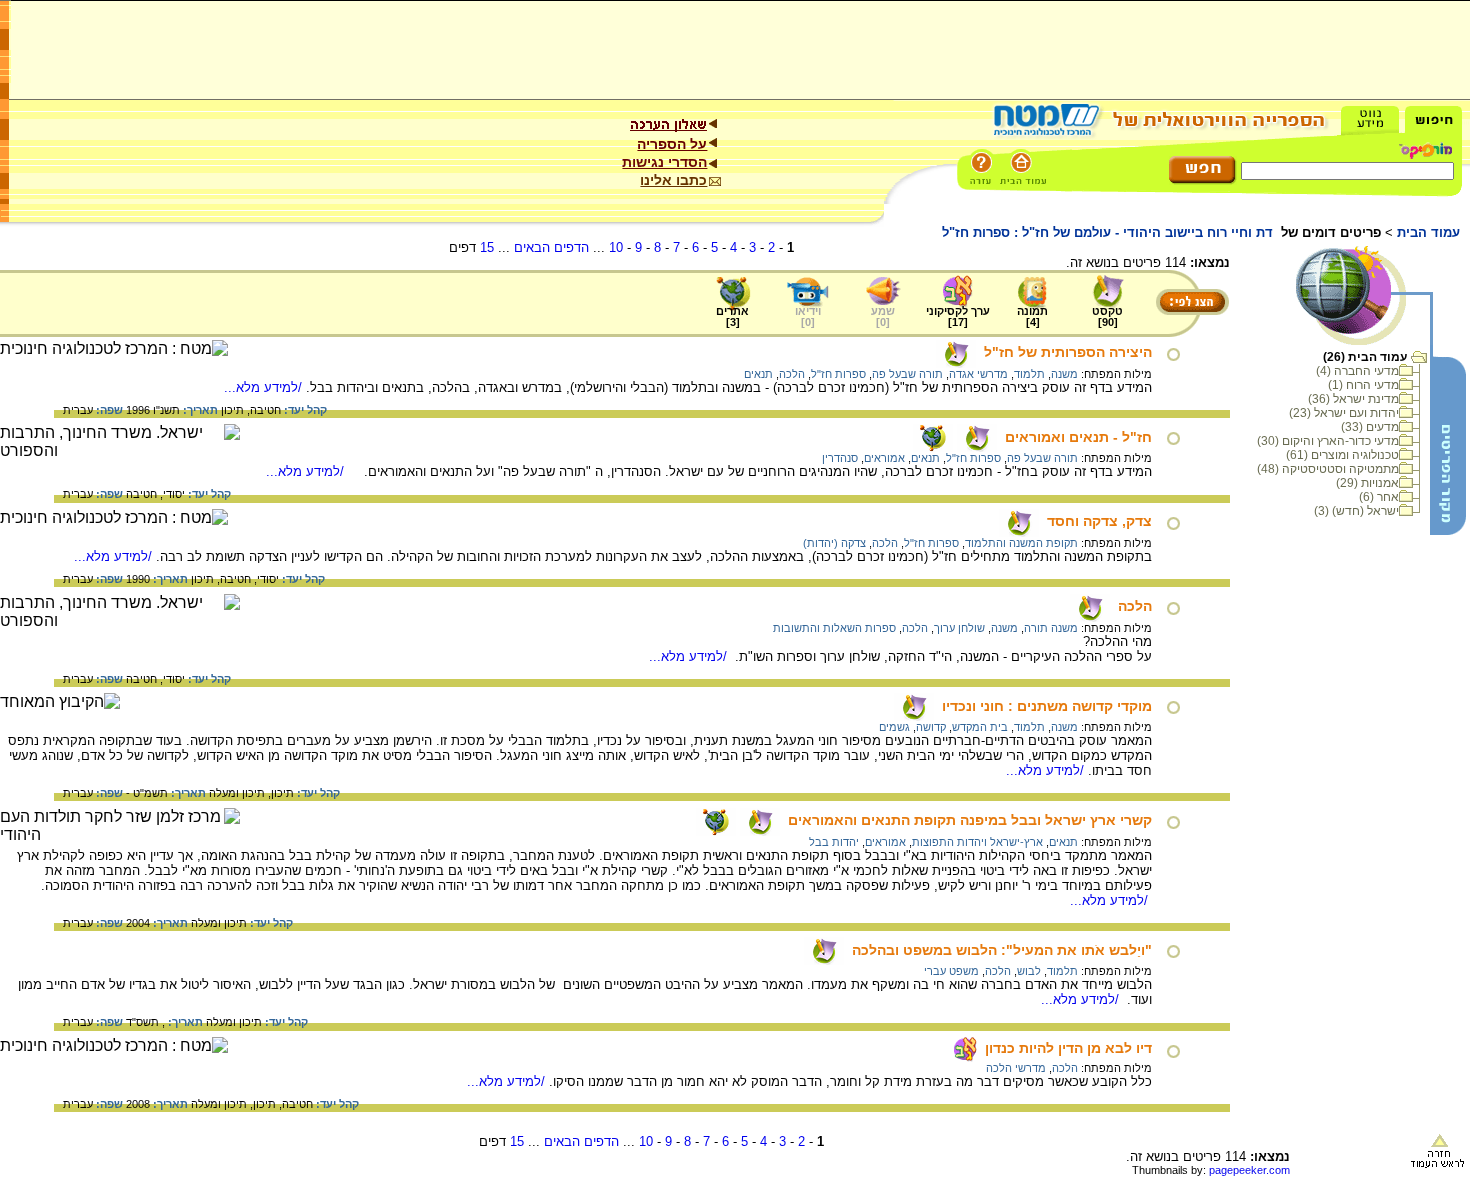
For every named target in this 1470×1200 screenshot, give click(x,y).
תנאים (758, 374)
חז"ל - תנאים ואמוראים (1078, 437)
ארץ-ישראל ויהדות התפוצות (977, 842)
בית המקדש (980, 727)
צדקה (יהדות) (834, 543)
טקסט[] (1107, 316)
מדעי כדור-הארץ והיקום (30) (1328, 441)
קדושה (931, 727)
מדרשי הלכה (1016, 1068)
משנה (1064, 374)
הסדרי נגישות (664, 162)
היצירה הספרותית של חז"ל (1068, 352)
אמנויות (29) (1367, 483)
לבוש (1029, 971)
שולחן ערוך (959, 628)
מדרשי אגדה (978, 374)
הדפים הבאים (551, 247)
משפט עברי (951, 971)
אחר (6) (1379, 497)
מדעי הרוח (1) (1363, 385)
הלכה (792, 374)
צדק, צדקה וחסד (1099, 521)
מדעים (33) (1370, 427)
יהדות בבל (834, 842)
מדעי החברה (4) (1357, 371)
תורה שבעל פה (907, 374)
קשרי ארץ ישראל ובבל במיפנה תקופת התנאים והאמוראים (970, 820)
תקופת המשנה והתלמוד (1021, 543)
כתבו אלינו (673, 180)
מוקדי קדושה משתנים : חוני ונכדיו (1047, 706)
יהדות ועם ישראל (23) (1344, 413)
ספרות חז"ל (838, 374)
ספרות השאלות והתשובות (834, 628)
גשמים (894, 727)
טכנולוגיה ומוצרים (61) (1342, 455)
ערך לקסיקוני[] (958, 316)
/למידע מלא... (265, 387)
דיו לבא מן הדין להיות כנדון (1068, 1048)
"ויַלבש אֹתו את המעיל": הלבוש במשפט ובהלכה (1002, 950)
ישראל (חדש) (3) (1356, 511)
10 (616, 247)
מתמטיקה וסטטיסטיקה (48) (1328, 469)
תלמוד (1029, 374)
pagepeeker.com (1249, 1170)
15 (487, 247)
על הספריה (672, 144)
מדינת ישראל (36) (1353, 399)
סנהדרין (840, 458)
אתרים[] (732, 316)
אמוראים (884, 458)
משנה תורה (1051, 628)
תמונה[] (1032, 316)
